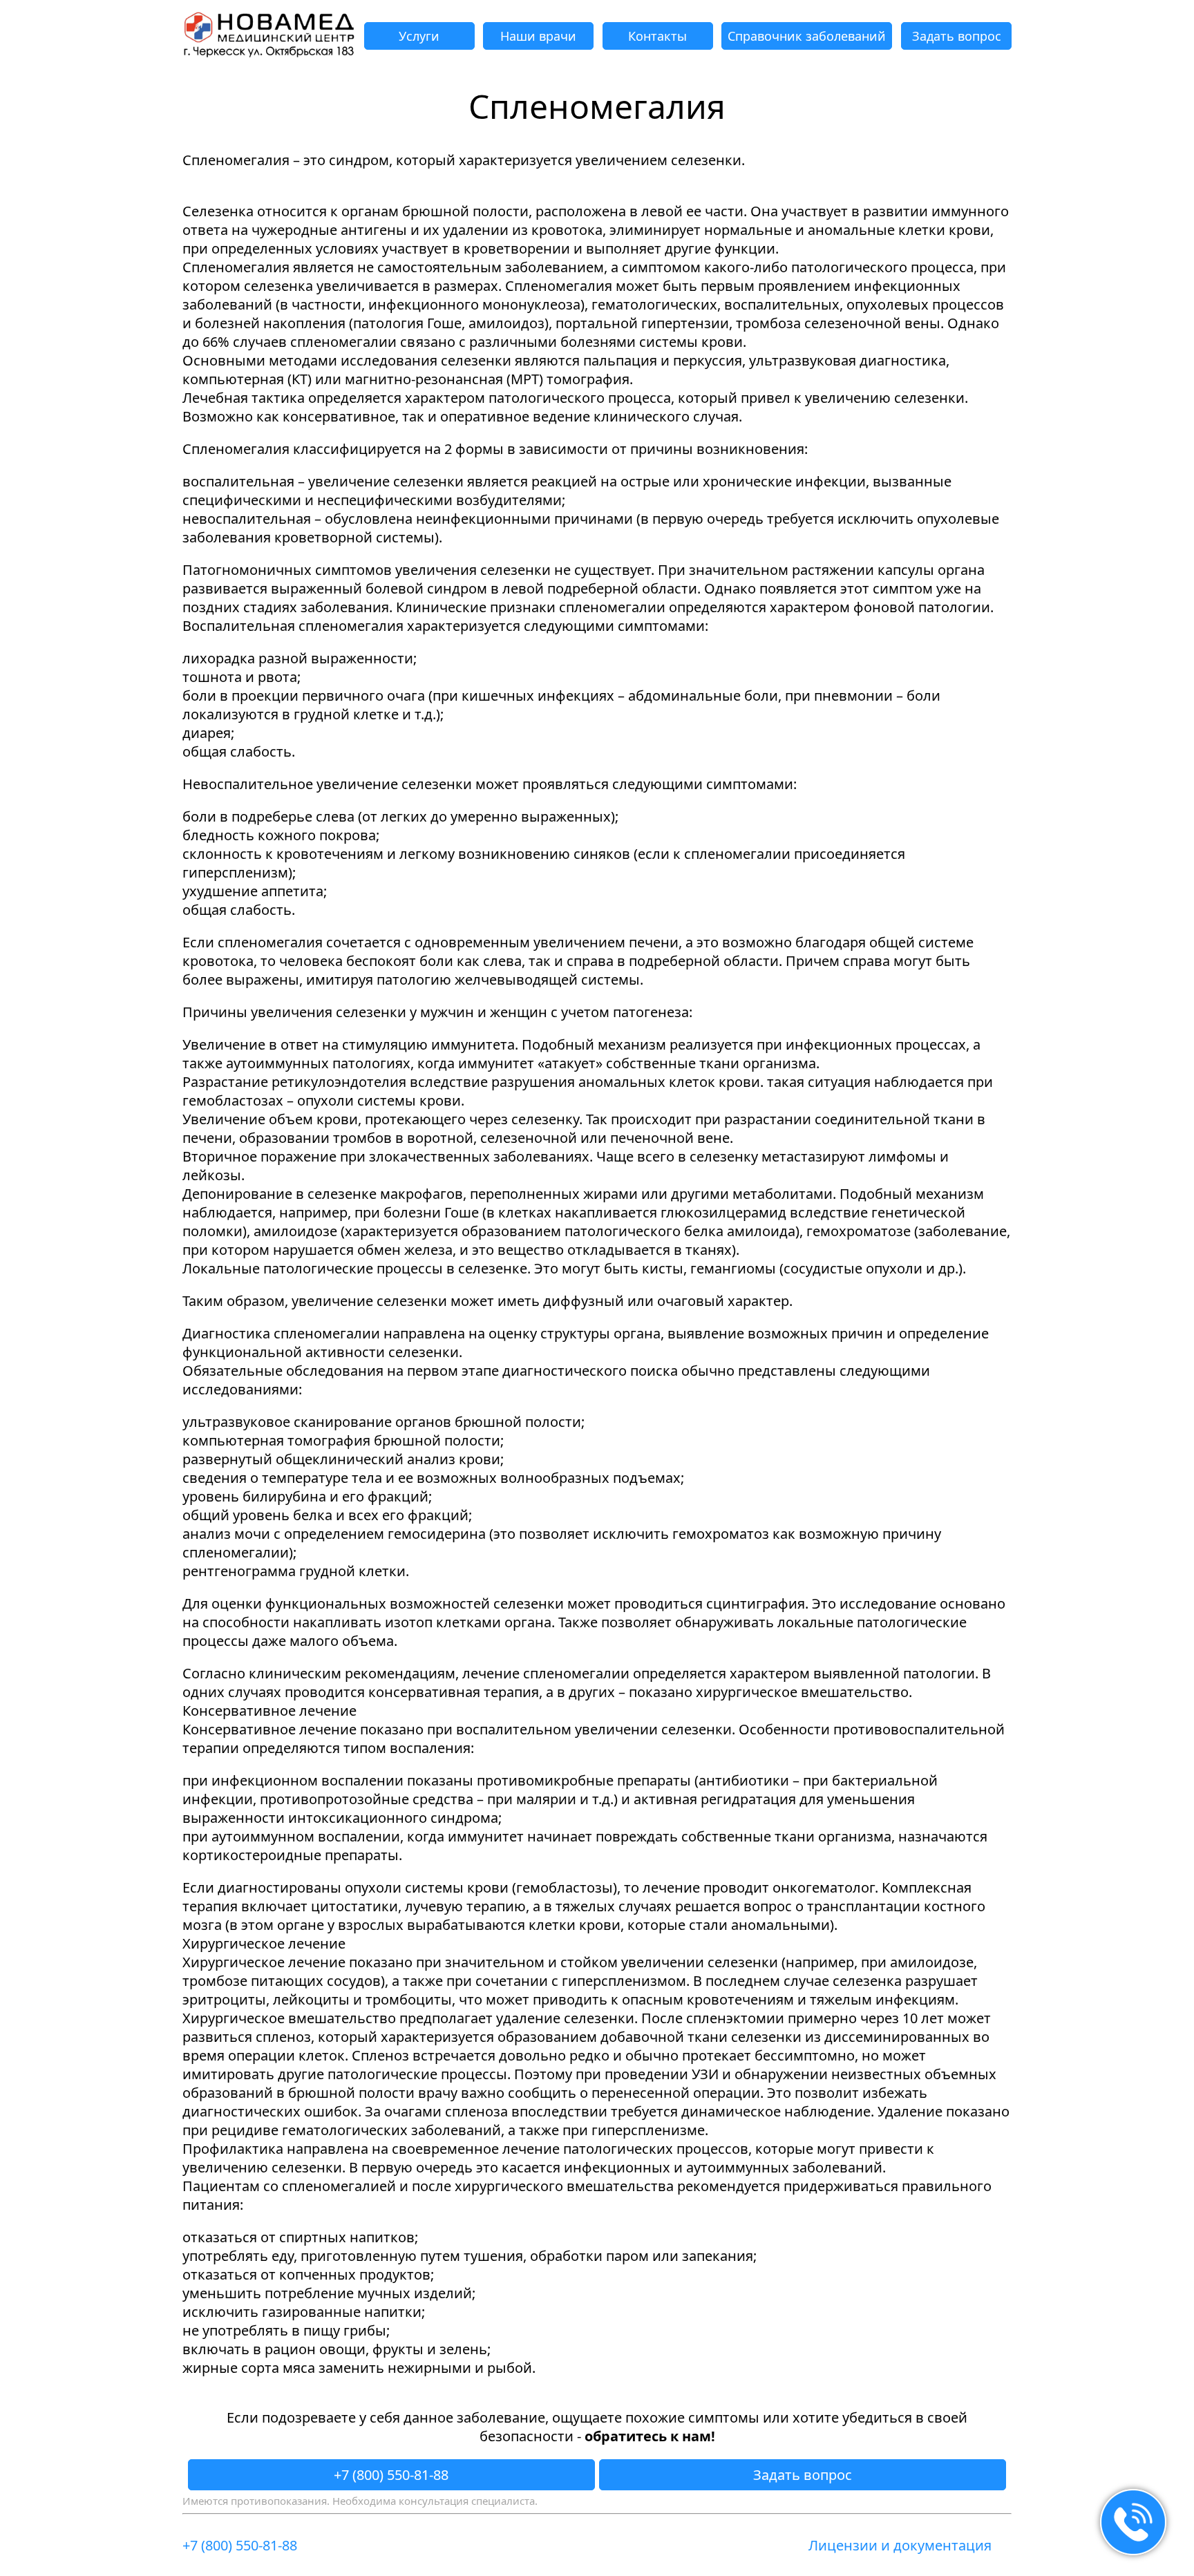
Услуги (419, 36)
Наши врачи (538, 36)
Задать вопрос (957, 36)
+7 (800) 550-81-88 (391, 2475)
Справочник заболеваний (807, 36)
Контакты (657, 36)
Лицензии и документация (900, 2545)
